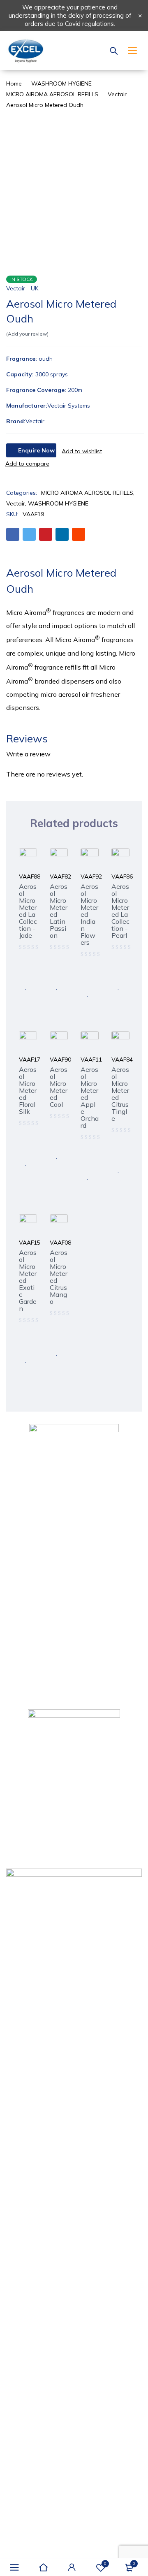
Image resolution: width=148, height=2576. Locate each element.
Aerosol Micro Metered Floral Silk (28, 1090)
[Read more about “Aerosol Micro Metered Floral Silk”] (26, 1144)
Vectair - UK (22, 288)
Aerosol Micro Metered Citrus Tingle (120, 1094)
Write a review (28, 754)
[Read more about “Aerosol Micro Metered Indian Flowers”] (88, 975)
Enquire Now (36, 450)
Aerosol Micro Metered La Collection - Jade (28, 911)
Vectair (117, 94)
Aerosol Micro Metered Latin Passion (59, 911)
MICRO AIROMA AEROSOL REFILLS (52, 94)
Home (14, 83)
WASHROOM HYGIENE (61, 83)
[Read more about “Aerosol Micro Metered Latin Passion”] (57, 968)
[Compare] (27, 464)
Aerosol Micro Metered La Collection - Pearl (120, 911)
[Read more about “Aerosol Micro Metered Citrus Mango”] (57, 1334)
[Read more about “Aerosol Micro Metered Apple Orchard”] (88, 1158)
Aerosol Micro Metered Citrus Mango (59, 1277)
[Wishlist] (82, 451)
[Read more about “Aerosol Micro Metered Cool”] (57, 1137)
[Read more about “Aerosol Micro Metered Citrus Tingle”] (118, 1151)
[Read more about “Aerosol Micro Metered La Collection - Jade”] (26, 968)
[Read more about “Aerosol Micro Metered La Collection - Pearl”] (118, 968)
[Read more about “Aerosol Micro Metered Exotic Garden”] (26, 1341)
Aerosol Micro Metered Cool (59, 1087)
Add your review (27, 334)
